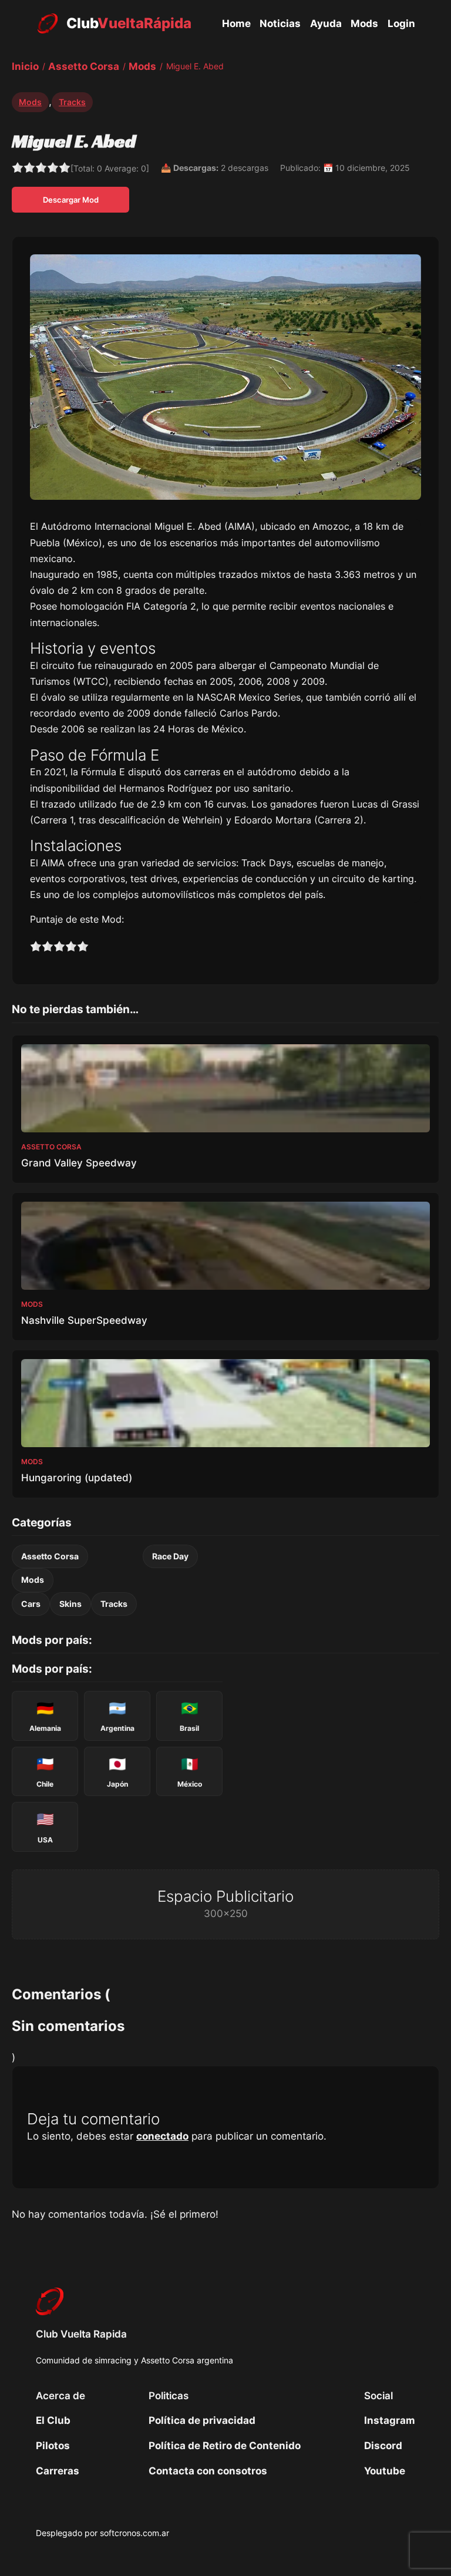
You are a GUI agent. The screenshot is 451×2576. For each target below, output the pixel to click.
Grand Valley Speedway (79, 1163)
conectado (162, 2136)
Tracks (72, 102)
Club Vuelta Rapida (81, 2334)
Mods (30, 102)
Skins (70, 1604)
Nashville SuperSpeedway (84, 1320)
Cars (31, 1604)
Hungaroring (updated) (77, 1478)
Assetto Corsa (50, 1556)
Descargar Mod (71, 200)
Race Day (170, 1556)
